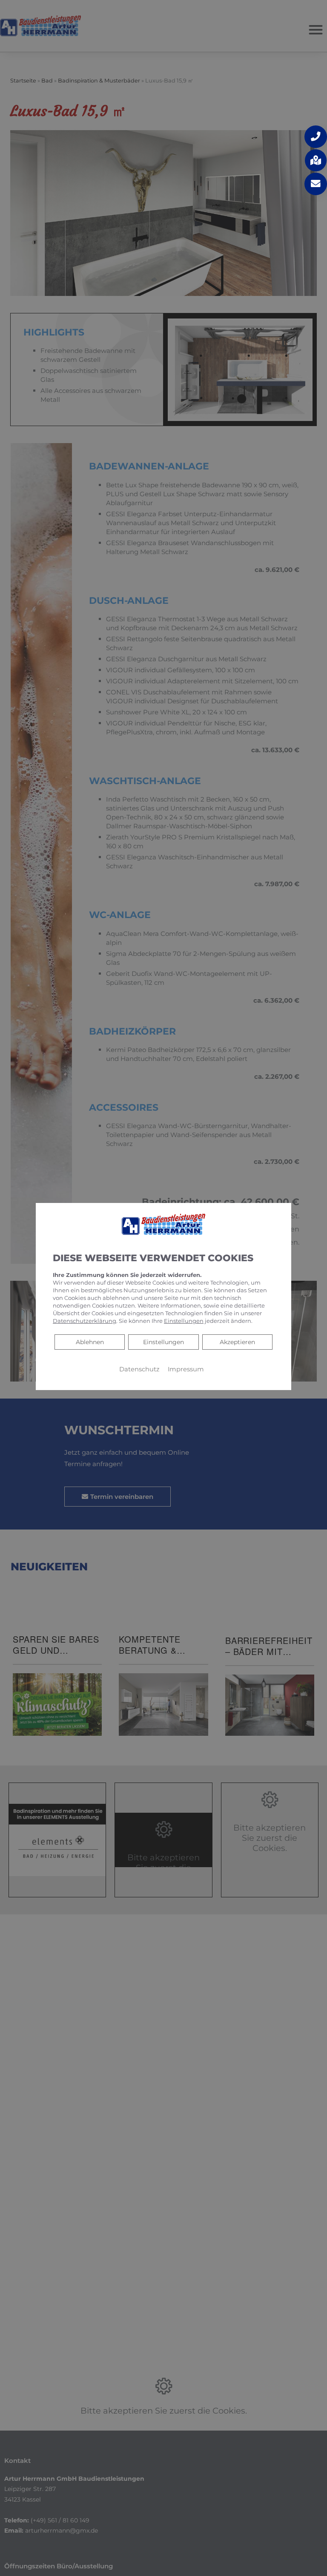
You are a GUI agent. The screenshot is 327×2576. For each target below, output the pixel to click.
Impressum (186, 1369)
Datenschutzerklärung (85, 1321)
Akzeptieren (237, 1342)
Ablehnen (90, 1342)
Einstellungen (163, 1342)
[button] (316, 137)
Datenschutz (139, 1369)
